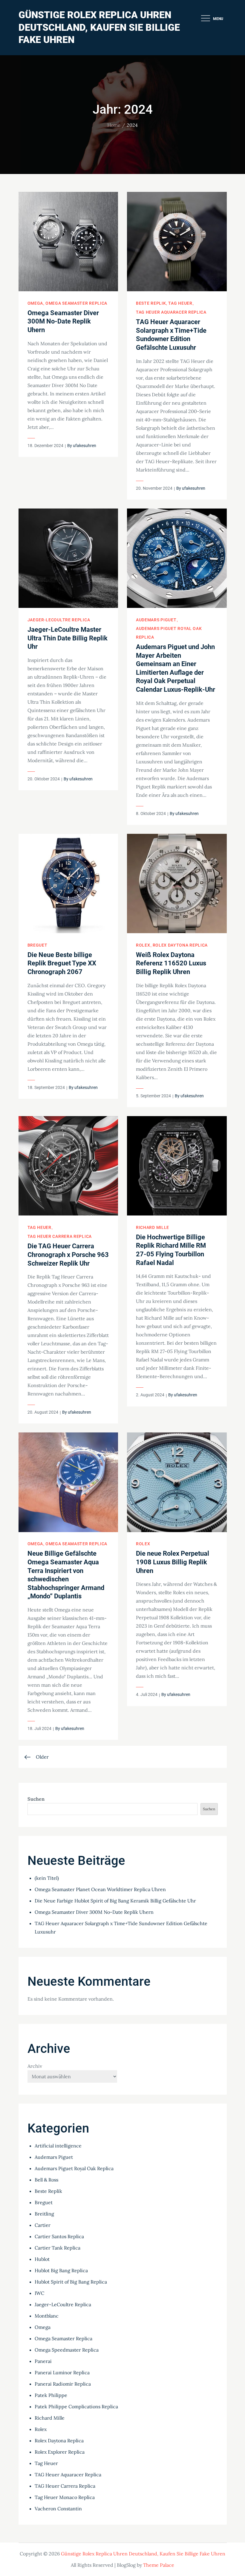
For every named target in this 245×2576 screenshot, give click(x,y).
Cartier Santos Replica (59, 2236)
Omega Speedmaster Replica (67, 2350)
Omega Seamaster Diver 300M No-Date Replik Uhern (63, 321)
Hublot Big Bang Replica (61, 2270)
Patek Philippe (51, 2395)
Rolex (143, 945)
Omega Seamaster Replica (76, 303)
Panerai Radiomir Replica (63, 2384)
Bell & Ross (46, 2180)
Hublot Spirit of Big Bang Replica (71, 2282)
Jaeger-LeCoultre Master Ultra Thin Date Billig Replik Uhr (68, 638)
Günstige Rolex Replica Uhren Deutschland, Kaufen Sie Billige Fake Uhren (99, 27)
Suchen (36, 1799)
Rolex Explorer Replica (60, 2452)
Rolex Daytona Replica (180, 945)
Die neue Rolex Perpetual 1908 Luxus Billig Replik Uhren (173, 1562)
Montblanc (47, 2316)
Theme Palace (159, 2565)
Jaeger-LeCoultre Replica (59, 620)
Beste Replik (151, 303)
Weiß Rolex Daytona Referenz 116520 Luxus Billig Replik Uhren (171, 963)
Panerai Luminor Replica (62, 2372)
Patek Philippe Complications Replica (76, 2406)
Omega (35, 303)
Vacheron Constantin (58, 2509)
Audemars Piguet (156, 620)
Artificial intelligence (58, 2146)
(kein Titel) (47, 1878)
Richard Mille (153, 1227)
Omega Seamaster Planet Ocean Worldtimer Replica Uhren (100, 1889)
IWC (39, 2293)
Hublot (42, 2259)
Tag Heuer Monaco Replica (65, 2497)
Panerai (43, 2361)
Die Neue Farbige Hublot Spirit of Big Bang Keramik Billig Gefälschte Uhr (115, 1901)
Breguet (37, 945)
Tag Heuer (180, 303)
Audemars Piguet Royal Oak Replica (74, 2168)
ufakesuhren (85, 446)
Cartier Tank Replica (58, 2248)
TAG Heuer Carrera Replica (60, 1236)
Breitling (44, 2214)
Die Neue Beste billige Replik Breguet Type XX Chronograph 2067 (62, 963)
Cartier (43, 2225)
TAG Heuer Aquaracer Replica (171, 312)
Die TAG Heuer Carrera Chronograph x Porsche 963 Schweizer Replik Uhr (68, 1255)
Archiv (35, 2066)
